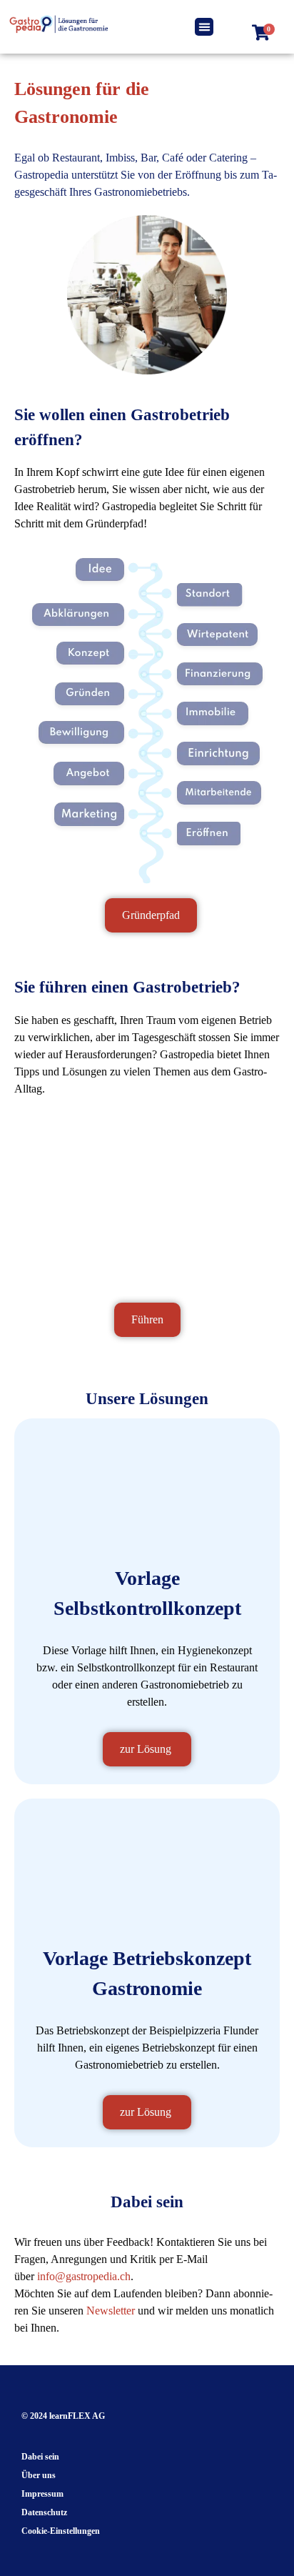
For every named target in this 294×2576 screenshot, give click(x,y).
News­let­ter (112, 2311)
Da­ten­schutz (44, 2512)
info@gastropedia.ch (84, 2276)
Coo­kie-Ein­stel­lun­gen (61, 2531)
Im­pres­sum (42, 2494)
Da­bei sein (40, 2457)
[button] (204, 27)
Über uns (39, 2475)
